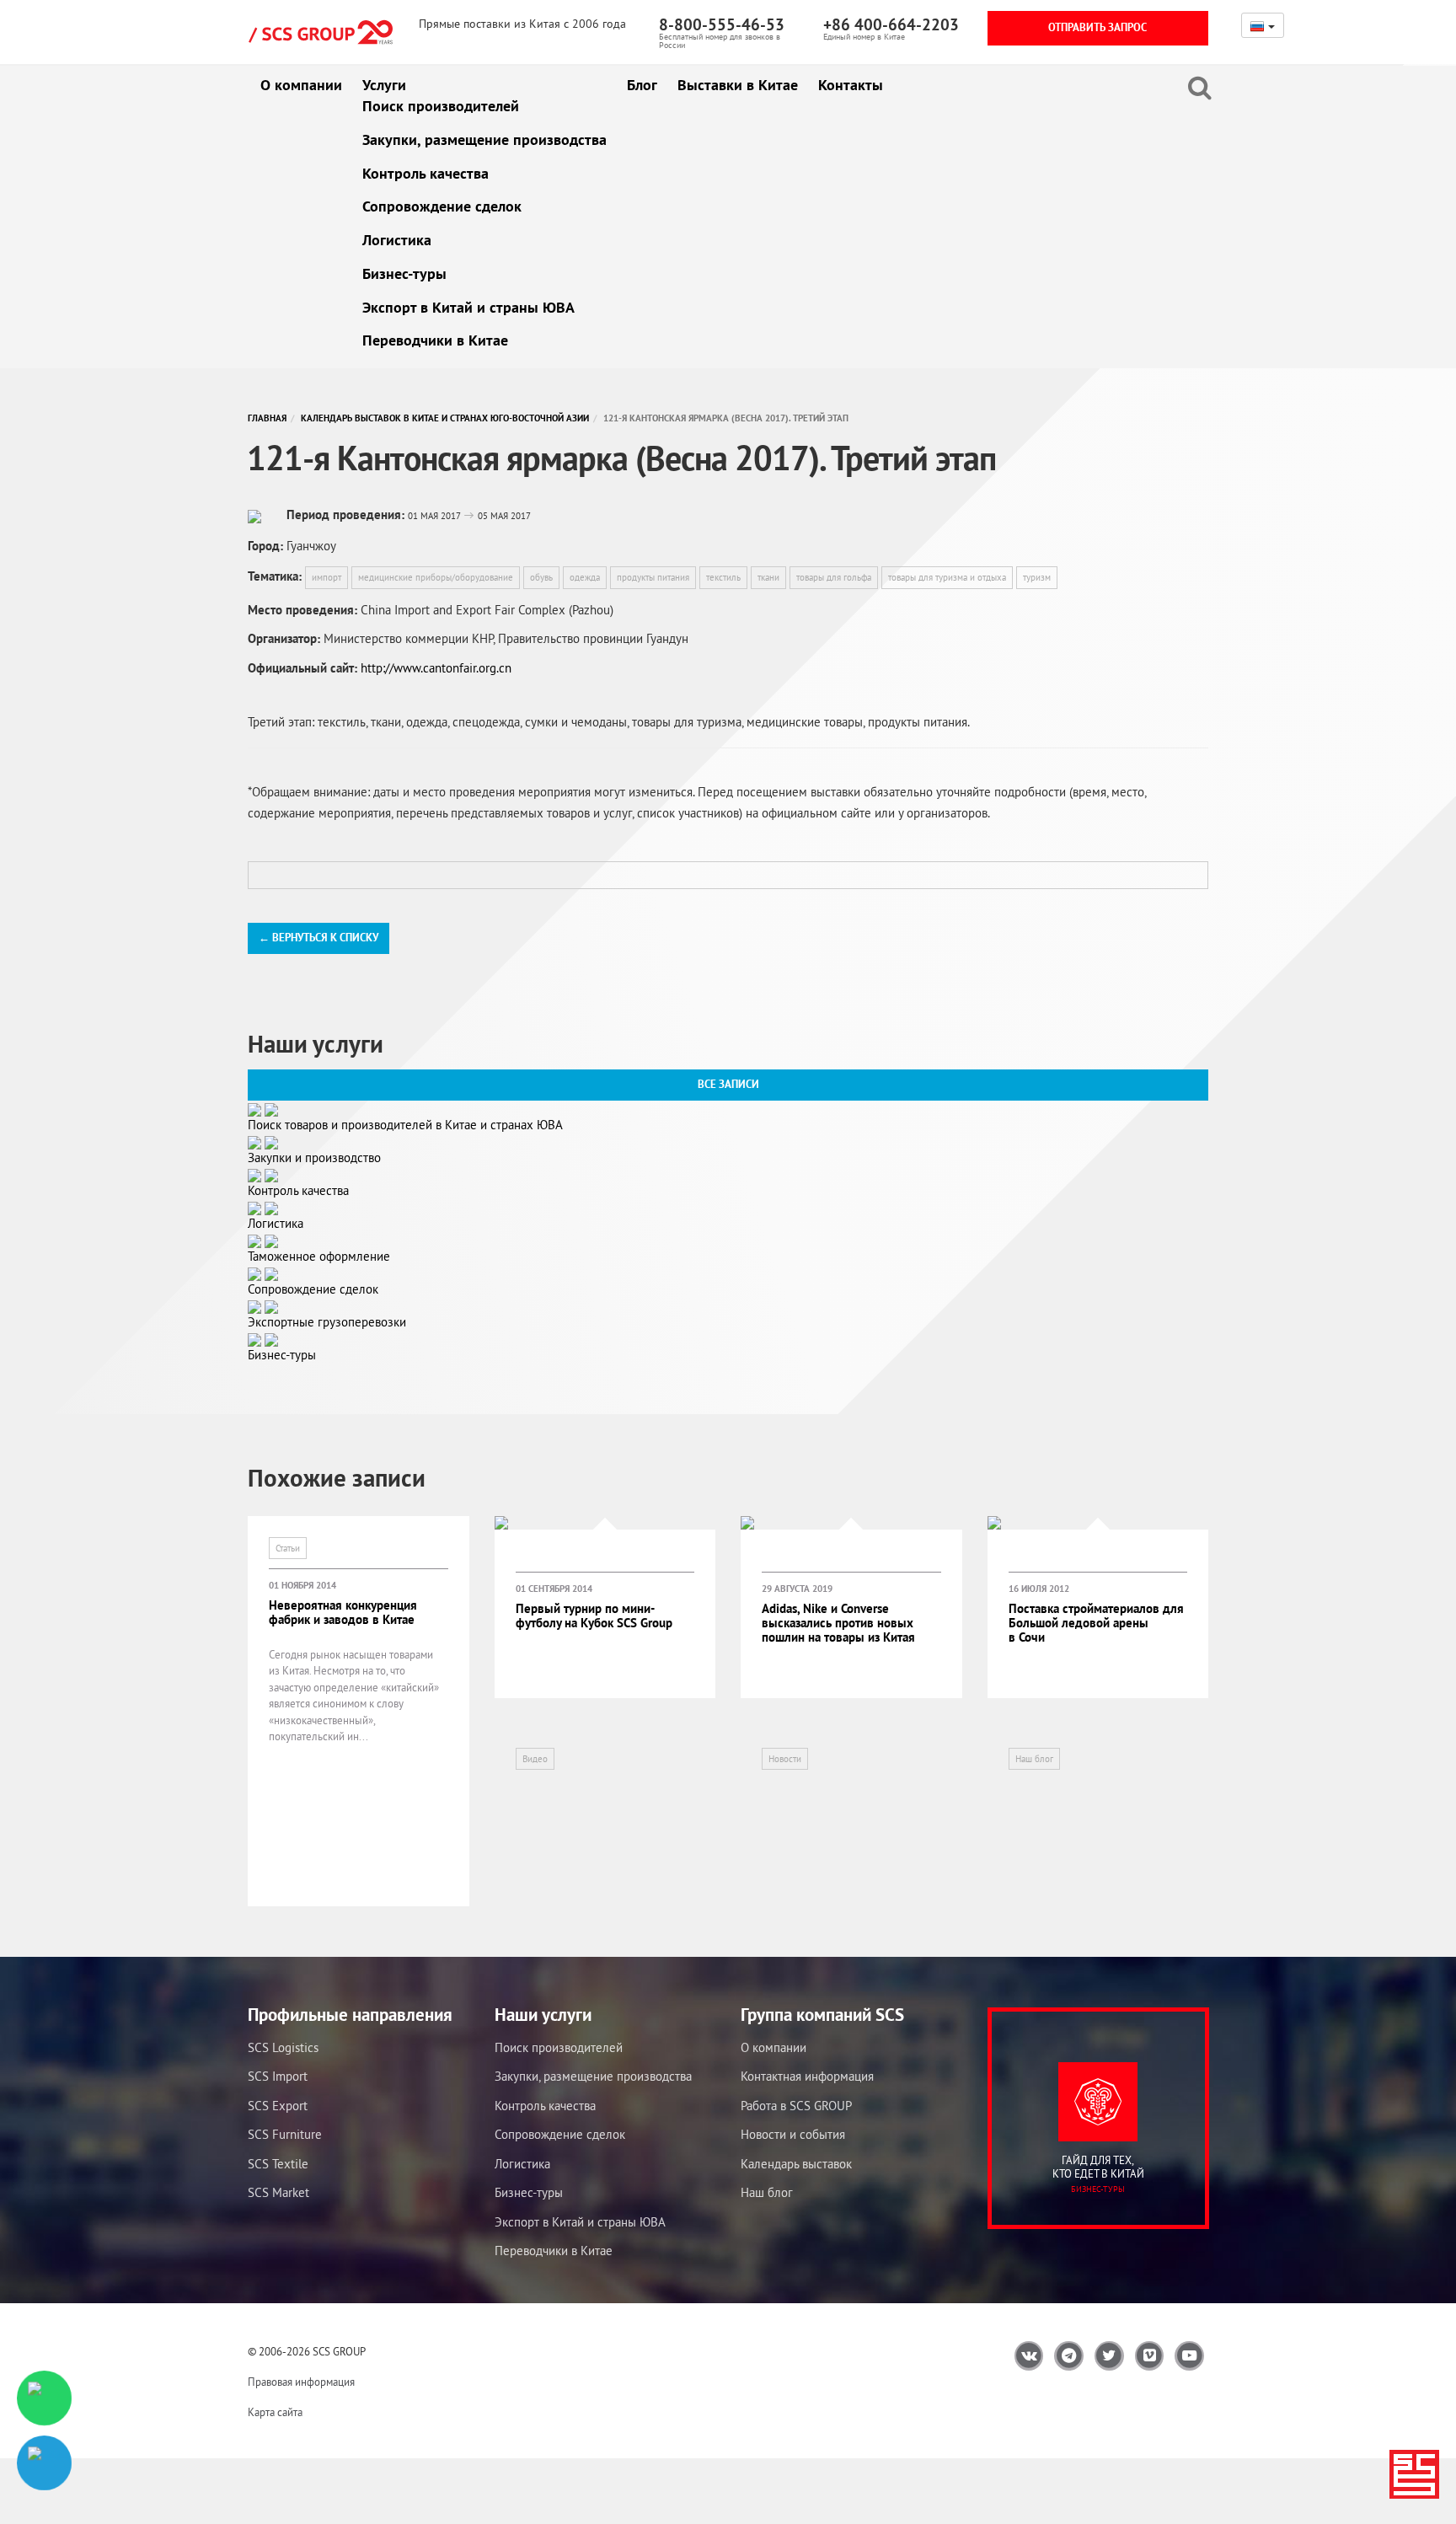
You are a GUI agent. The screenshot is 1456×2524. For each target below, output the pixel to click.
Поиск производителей (441, 106)
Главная (267, 418)
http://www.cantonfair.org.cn (436, 668)
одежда (585, 577)
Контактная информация (807, 2076)
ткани (768, 577)
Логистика (397, 240)
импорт (327, 577)
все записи (728, 1084)
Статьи (288, 1548)
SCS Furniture (285, 2134)
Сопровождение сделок (442, 206)
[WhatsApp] (44, 2398)
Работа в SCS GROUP (796, 2106)
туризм (1037, 577)
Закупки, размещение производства (484, 139)
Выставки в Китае (738, 85)
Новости (785, 1759)
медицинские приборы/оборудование (436, 577)
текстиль (723, 577)
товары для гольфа (834, 577)
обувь (541, 577)
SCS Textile (278, 2164)
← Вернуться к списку (318, 938)
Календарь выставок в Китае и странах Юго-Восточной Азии (445, 418)
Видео (535, 1759)
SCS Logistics (283, 2047)
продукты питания (653, 577)
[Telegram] (44, 2463)
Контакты (851, 85)
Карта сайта (275, 2412)
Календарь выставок (796, 2164)
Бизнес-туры (404, 273)
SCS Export (278, 2106)
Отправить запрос (1097, 27)
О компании (301, 85)
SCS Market (278, 2192)
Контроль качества (426, 173)
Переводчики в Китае (435, 340)
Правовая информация (301, 2382)
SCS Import (278, 2076)
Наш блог (1034, 1759)
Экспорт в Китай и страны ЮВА (468, 307)
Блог (642, 85)
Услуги (384, 85)
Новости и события (793, 2134)
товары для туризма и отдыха (947, 577)
